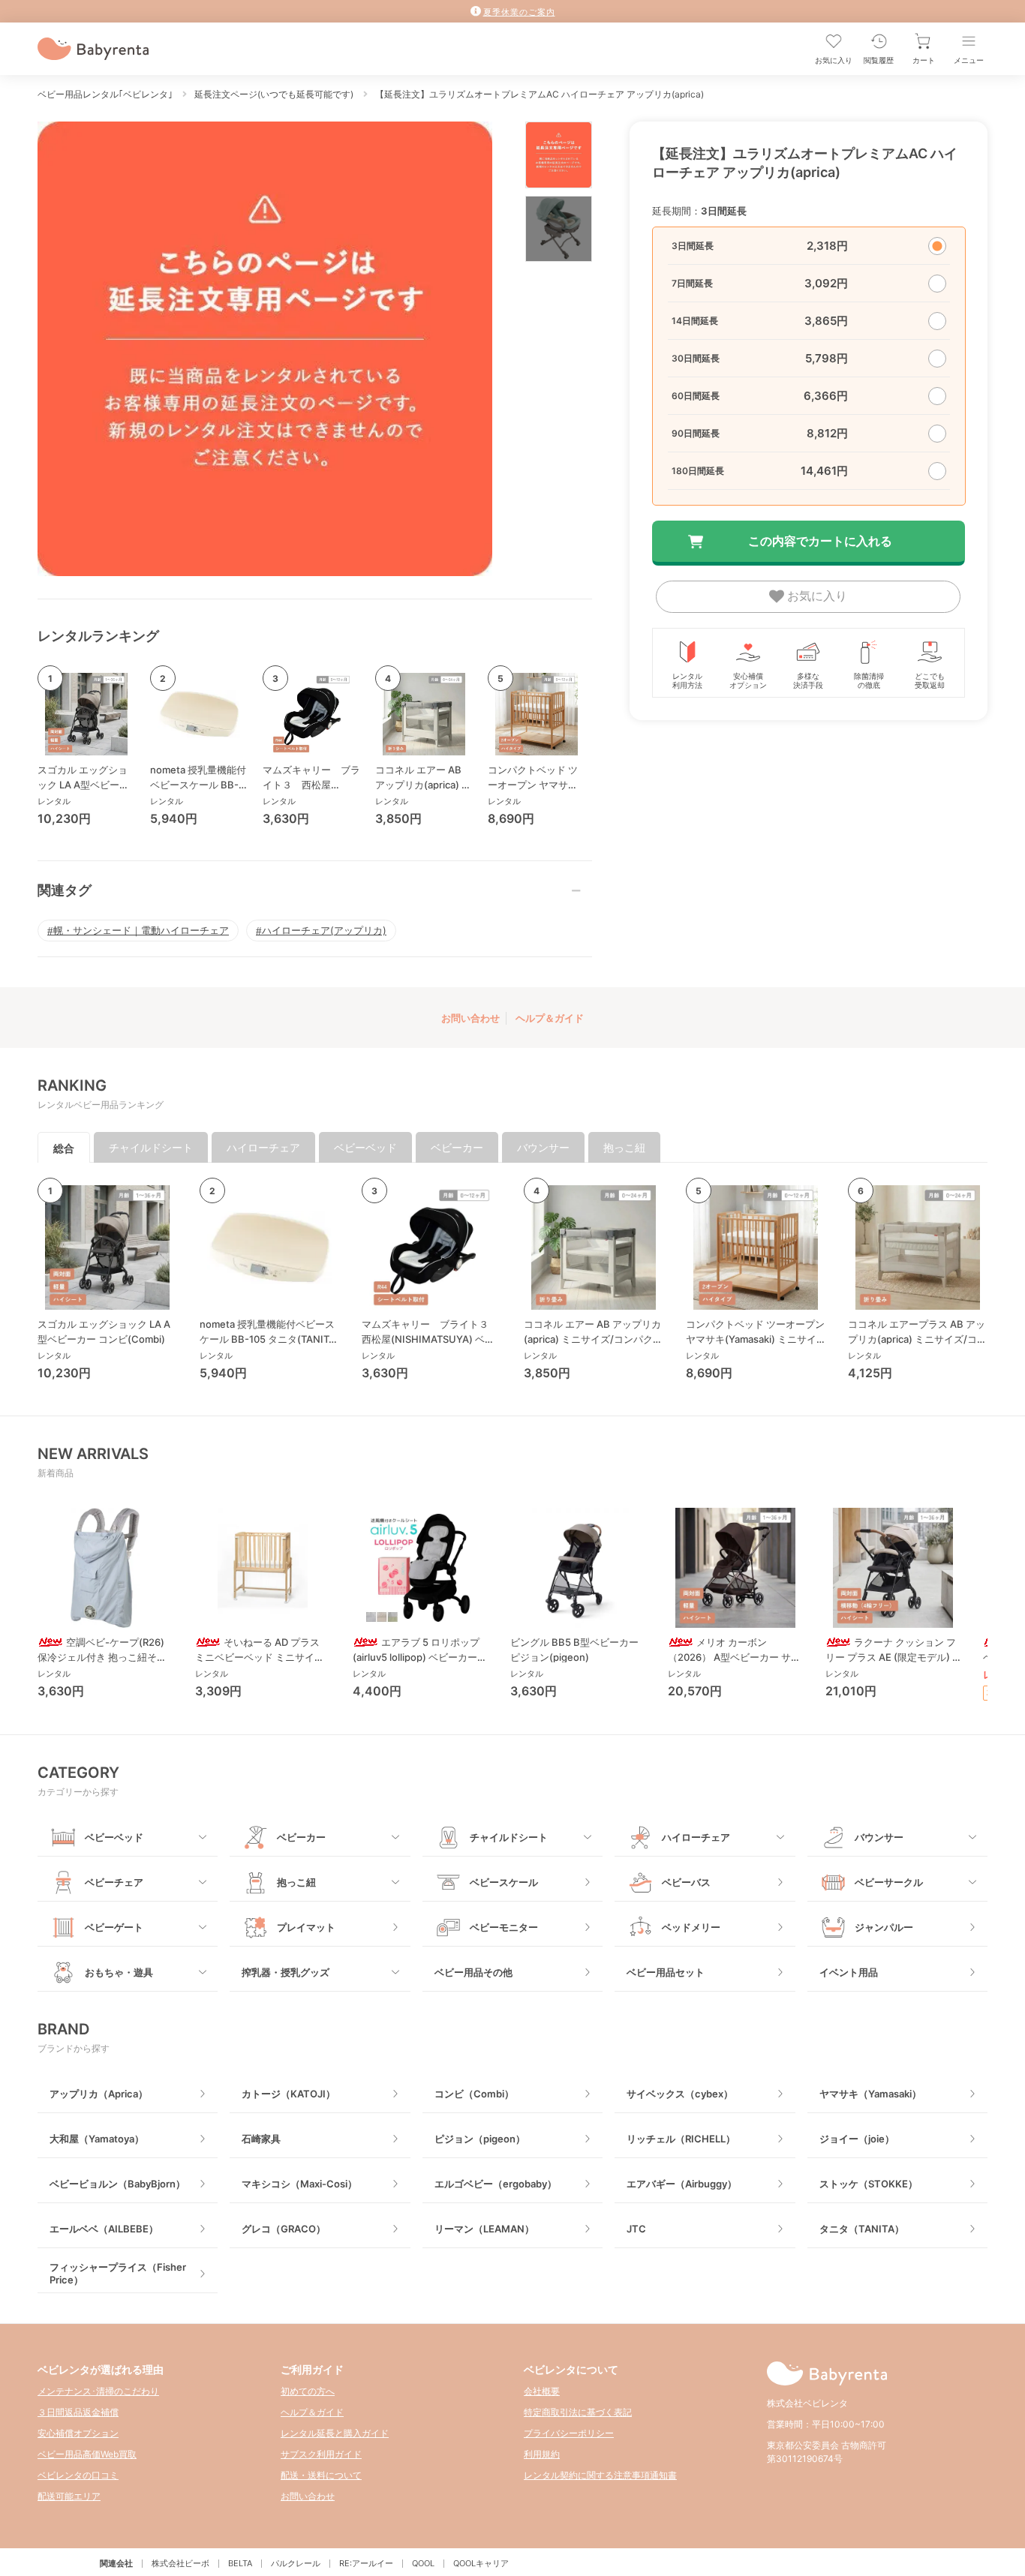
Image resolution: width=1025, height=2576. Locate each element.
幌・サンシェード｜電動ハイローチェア (141, 930)
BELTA (240, 2563)
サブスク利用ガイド (321, 2454)
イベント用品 (849, 1972)
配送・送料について (321, 2475)
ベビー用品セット (666, 1972)
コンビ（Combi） (474, 2094)
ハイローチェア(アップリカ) (324, 930)
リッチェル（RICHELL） (681, 2139)
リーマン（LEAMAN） (484, 2229)
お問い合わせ (470, 1018)
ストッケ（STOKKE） (869, 2184)
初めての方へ (308, 2391)
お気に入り (816, 596)
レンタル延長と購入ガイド (335, 2433)
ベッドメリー (691, 1927)
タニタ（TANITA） (862, 2229)
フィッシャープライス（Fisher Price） (118, 2273)
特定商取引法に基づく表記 (578, 2412)
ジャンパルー (884, 1927)
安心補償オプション (78, 2433)
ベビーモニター (504, 1927)
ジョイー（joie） (857, 2139)
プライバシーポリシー (569, 2433)
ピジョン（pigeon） (480, 2139)
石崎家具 (261, 2139)
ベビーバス (686, 1882)
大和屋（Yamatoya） (97, 2139)
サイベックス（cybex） (680, 2094)
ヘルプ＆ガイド (550, 1018)
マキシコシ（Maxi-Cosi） (299, 2184)
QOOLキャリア (481, 2563)
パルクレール (296, 2563)
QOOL (423, 2563)
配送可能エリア (69, 2496)
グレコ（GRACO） (284, 2229)
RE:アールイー (366, 2563)
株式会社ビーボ (180, 2563)
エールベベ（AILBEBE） (104, 2229)
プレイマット (306, 1927)
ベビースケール (504, 1882)
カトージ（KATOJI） (289, 2094)
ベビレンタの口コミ (78, 2475)
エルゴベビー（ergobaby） (496, 2184)
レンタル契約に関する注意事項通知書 (600, 2475)
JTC (636, 2229)
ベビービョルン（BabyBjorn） (117, 2184)
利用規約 (542, 2454)
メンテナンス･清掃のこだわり (98, 2391)
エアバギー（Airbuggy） (682, 2184)
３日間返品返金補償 (78, 2412)
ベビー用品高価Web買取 (87, 2454)
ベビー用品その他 (473, 1972)
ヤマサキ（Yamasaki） (870, 2094)
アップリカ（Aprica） (99, 2094)
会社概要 (542, 2391)
